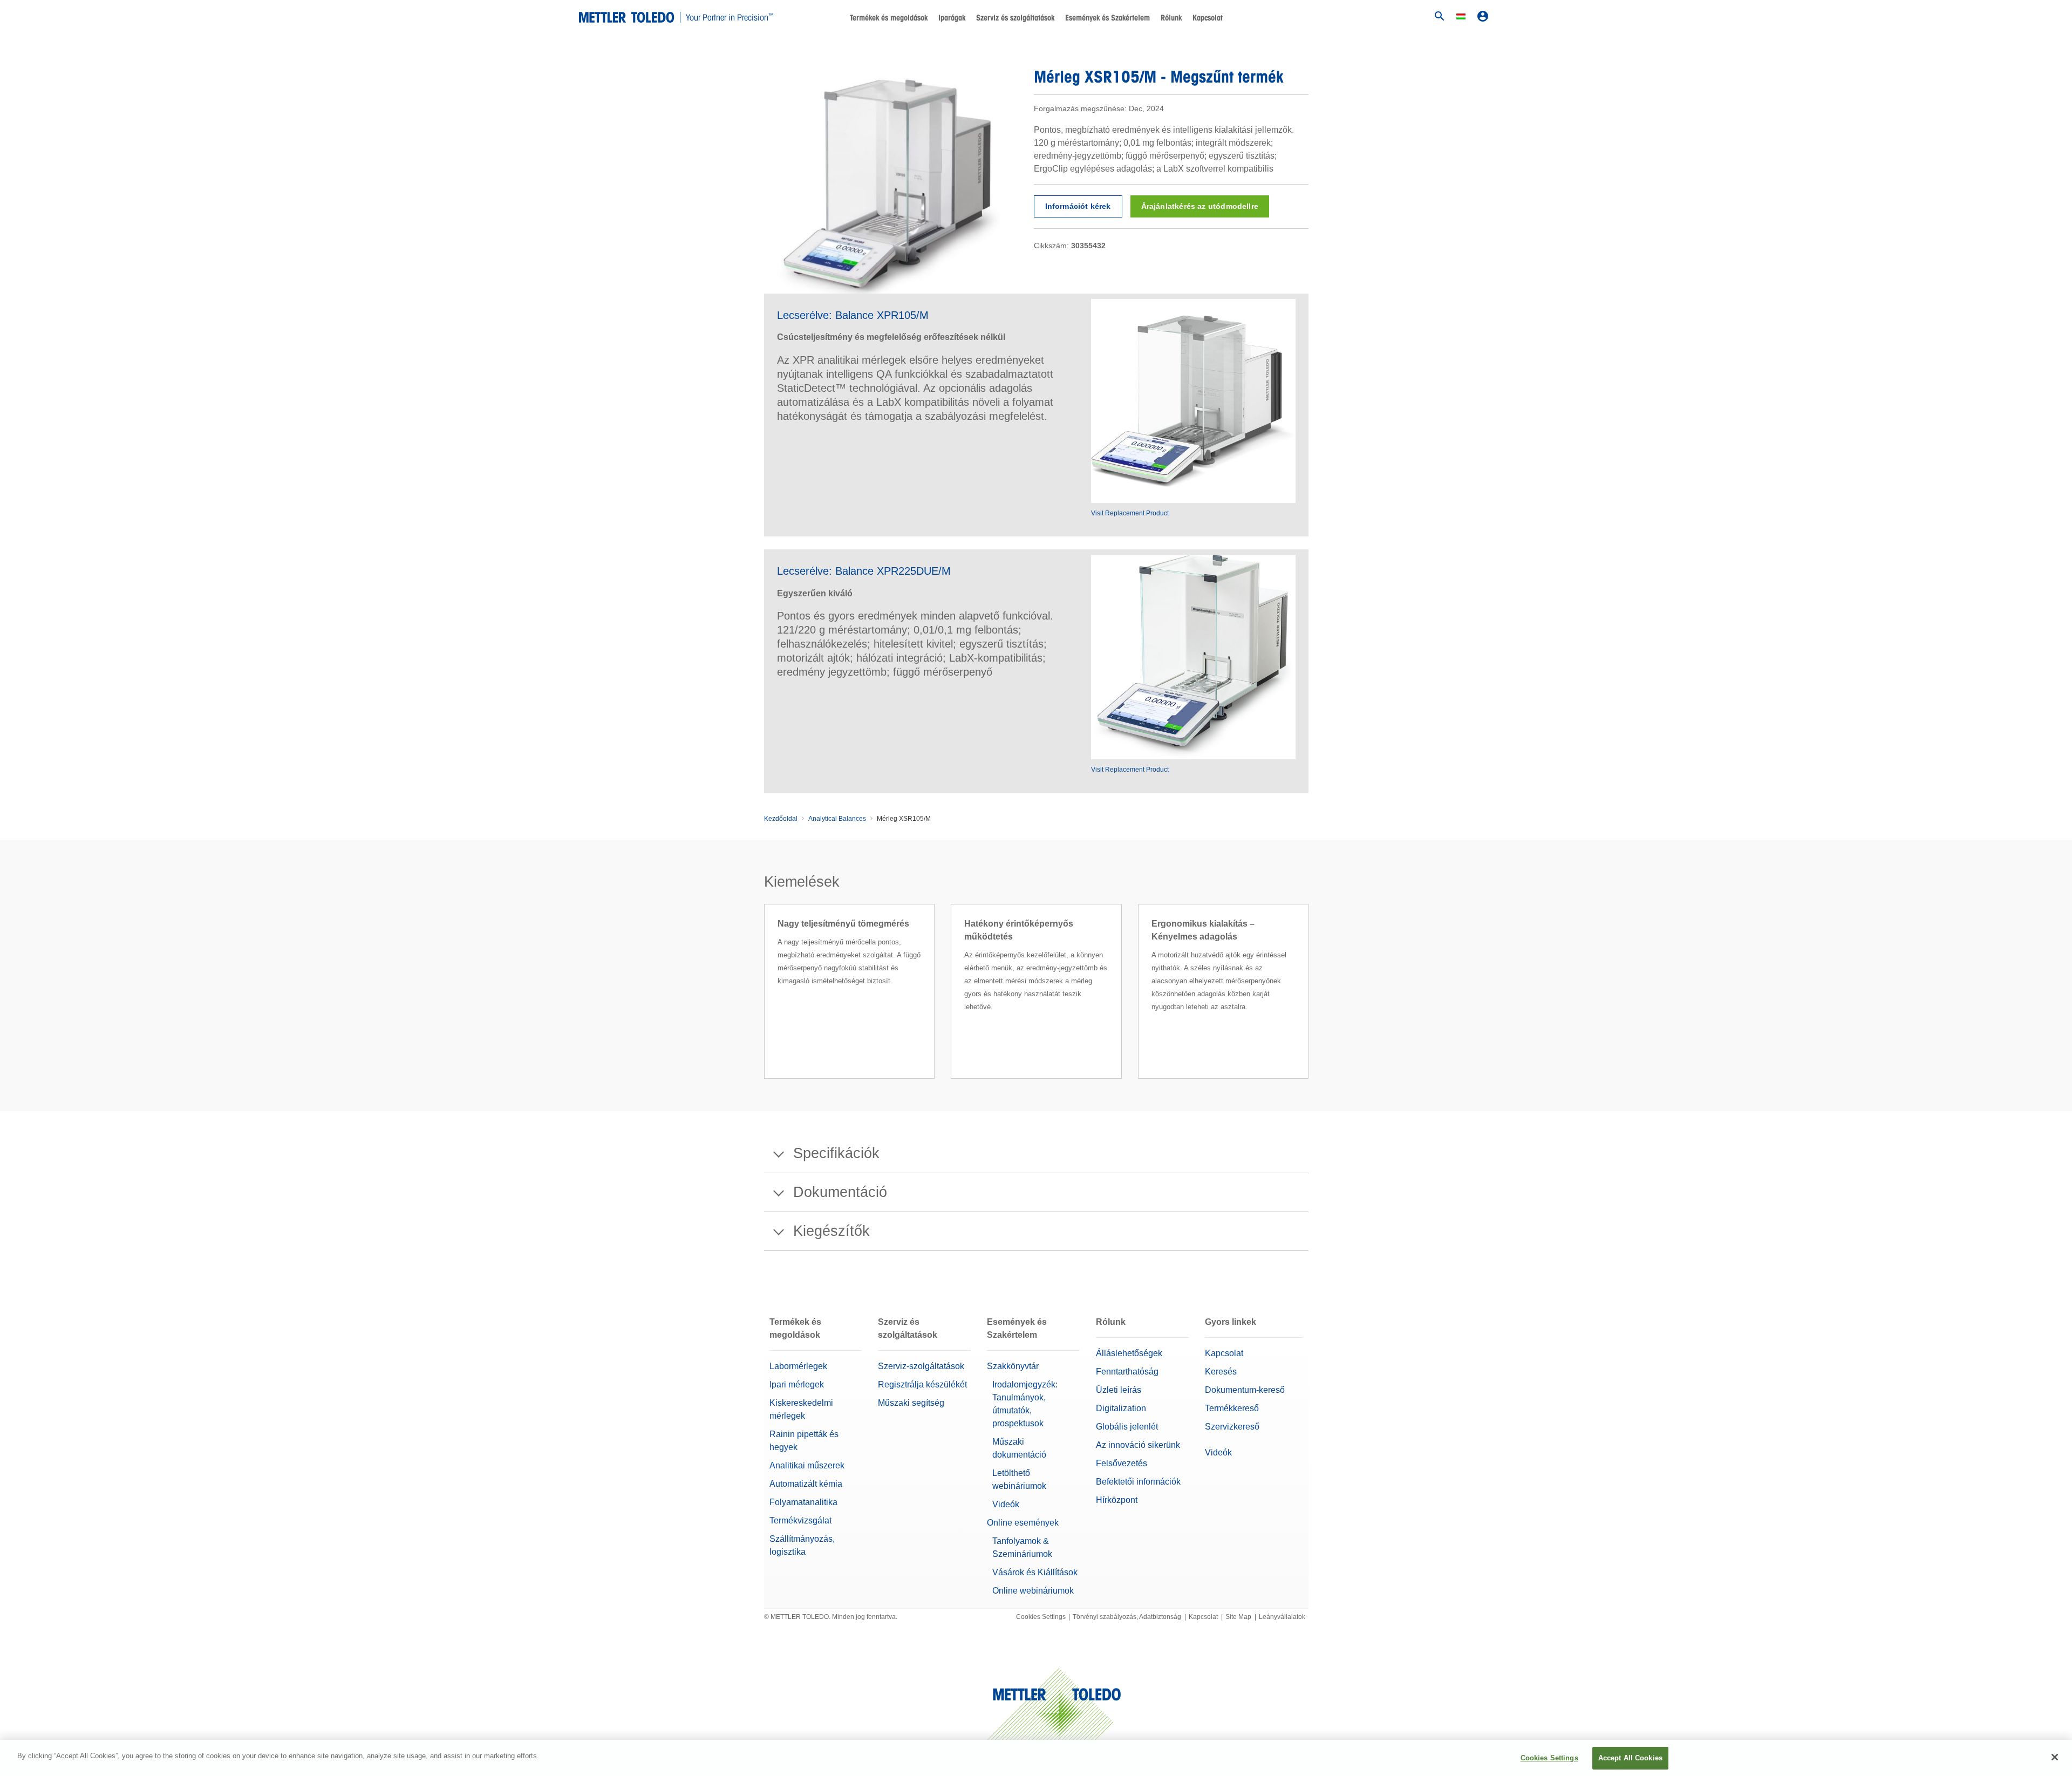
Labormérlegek (798, 1366)
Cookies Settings (1041, 1617)
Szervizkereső (1232, 1427)
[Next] (1312, 1004)
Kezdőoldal (781, 819)
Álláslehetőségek (1129, 1353)
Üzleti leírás (1119, 1390)
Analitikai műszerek (807, 1465)
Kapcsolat (1208, 18)
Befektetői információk (1138, 1482)
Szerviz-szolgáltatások (921, 1366)
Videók (1006, 1504)
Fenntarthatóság (1127, 1372)
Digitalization (1121, 1408)
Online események (1023, 1523)
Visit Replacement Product (1130, 513)
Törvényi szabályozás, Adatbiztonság (1127, 1617)
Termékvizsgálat (800, 1520)
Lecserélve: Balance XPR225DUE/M (864, 571)
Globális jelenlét (1127, 1427)
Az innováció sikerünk (1138, 1445)
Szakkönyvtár (1013, 1366)
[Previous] (761, 1004)
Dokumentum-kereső (1245, 1390)
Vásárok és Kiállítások (1035, 1572)
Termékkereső (1232, 1408)
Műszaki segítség (911, 1403)
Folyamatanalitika (803, 1502)
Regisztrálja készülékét (922, 1384)
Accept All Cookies (1630, 1758)
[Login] (1483, 16)
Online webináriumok (1033, 1591)
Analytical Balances (837, 819)
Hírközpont (1117, 1500)
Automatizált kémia (806, 1484)
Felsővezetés (1122, 1463)
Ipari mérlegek (797, 1384)
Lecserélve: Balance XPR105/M (853, 315)
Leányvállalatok (1282, 1617)
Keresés (1221, 1372)
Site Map (1238, 1617)
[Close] (2055, 1757)
